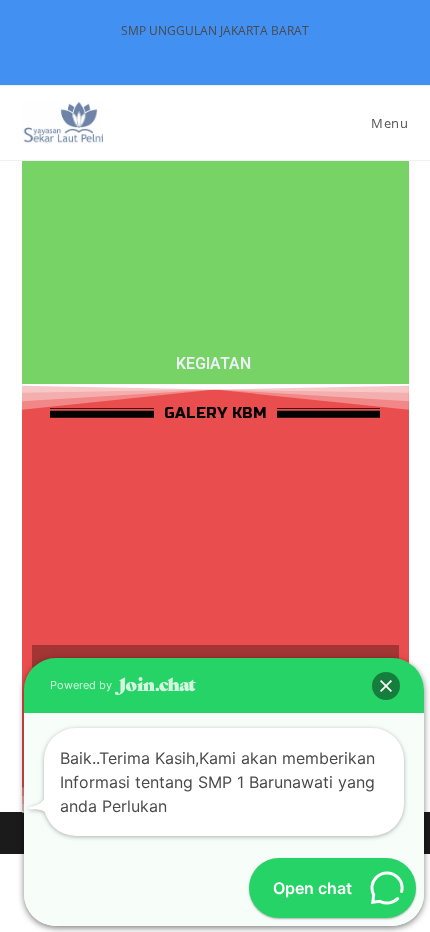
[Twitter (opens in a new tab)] (183, 51)
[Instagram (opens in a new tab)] (229, 51)
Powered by (82, 685)
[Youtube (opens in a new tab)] (249, 51)
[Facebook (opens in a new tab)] (206, 51)
